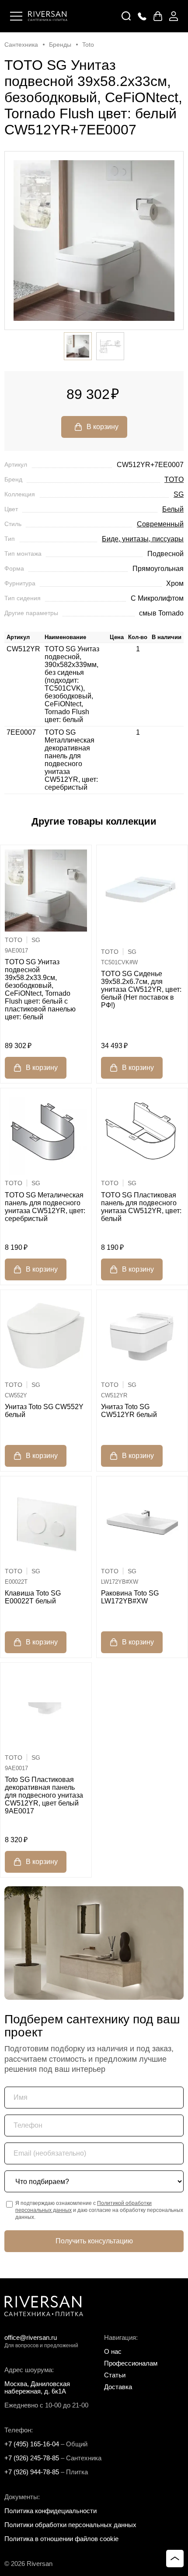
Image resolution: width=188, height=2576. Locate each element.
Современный (160, 524)
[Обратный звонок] (142, 16)
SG (179, 494)
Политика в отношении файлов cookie (61, 2539)
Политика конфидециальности (50, 2511)
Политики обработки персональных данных (70, 2525)
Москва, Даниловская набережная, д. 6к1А (37, 2387)
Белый (173, 509)
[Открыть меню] (16, 16)
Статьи (115, 2375)
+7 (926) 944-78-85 (32, 2472)
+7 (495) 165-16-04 (32, 2444)
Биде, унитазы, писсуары (143, 539)
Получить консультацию (94, 2241)
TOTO (174, 480)
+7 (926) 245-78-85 (32, 2458)
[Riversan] (48, 16)
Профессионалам (131, 2363)
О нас (113, 2351)
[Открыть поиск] (126, 16)
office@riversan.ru (31, 2337)
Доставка (118, 2387)
